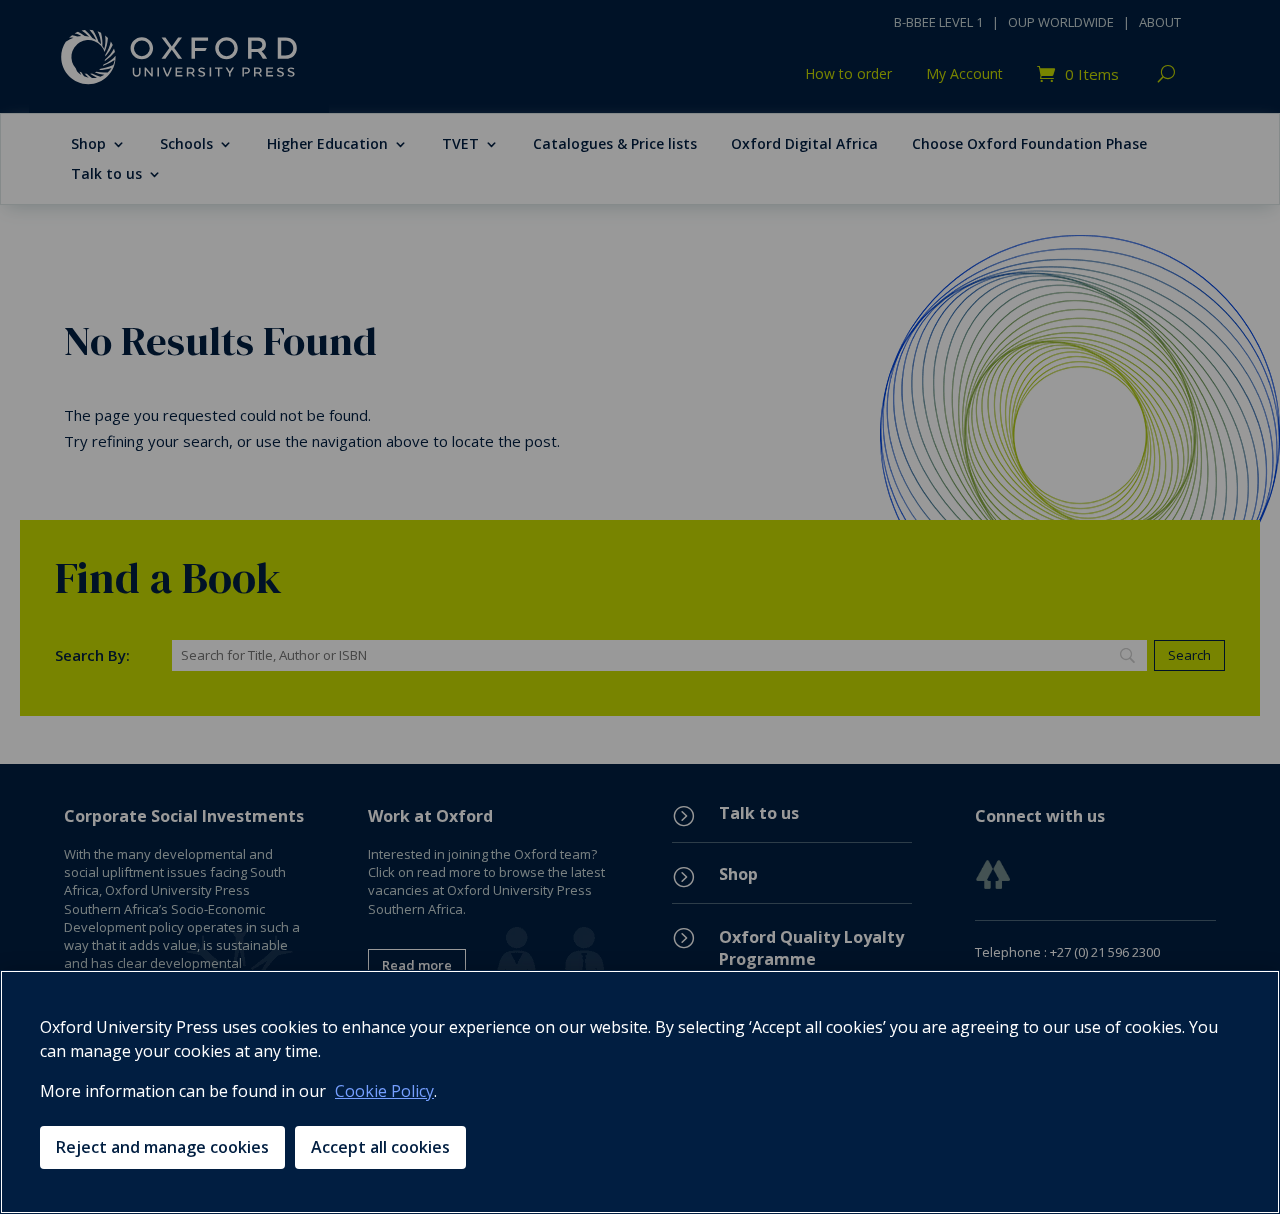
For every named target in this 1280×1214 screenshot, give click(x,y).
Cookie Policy (384, 1091)
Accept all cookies (380, 1147)
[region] (640, 1092)
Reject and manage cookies (162, 1147)
